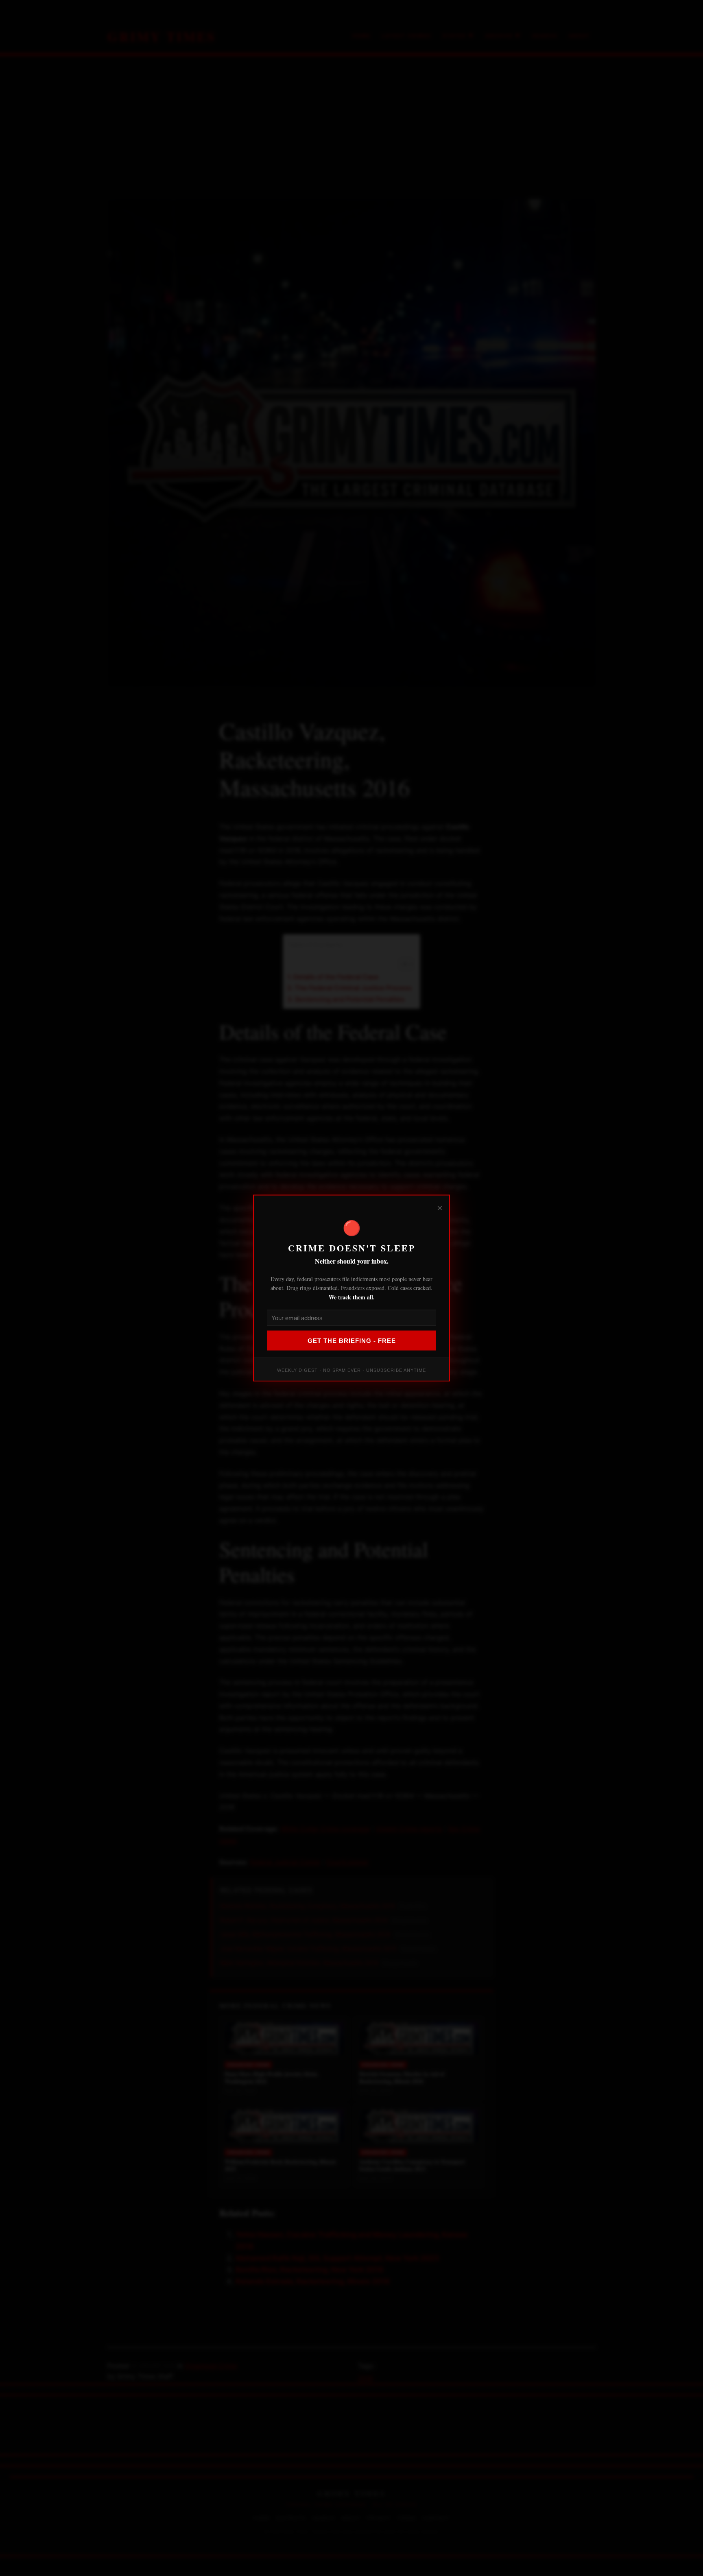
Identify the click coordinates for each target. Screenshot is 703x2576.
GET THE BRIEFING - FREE (352, 1341)
